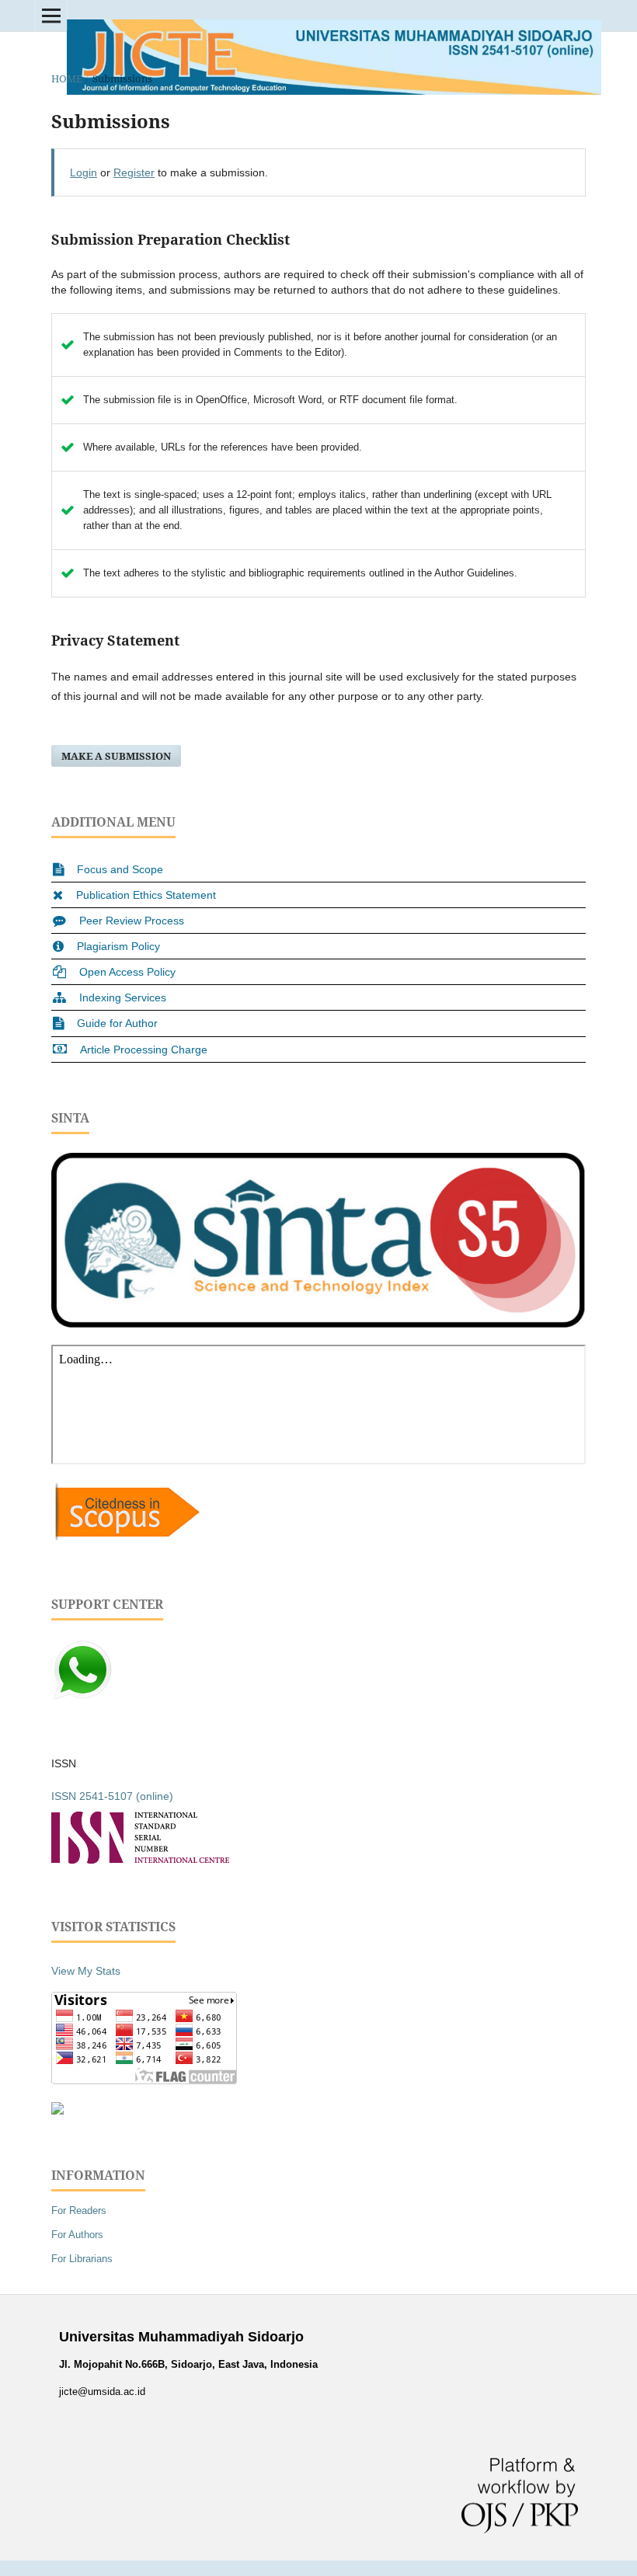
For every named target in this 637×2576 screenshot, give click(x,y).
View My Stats (86, 1971)
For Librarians (82, 2259)
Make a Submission (116, 756)
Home (67, 78)
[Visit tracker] (57, 2111)
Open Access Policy (127, 972)
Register (134, 172)
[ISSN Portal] (140, 1860)
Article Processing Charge (144, 1050)
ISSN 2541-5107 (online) (112, 1796)
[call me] (82, 1697)
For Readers (79, 2210)
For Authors (77, 2235)
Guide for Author (117, 1023)
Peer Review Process (132, 921)
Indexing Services (123, 997)
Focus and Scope (120, 869)
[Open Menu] (51, 16)
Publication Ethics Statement (146, 895)
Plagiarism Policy (118, 946)
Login (84, 172)
